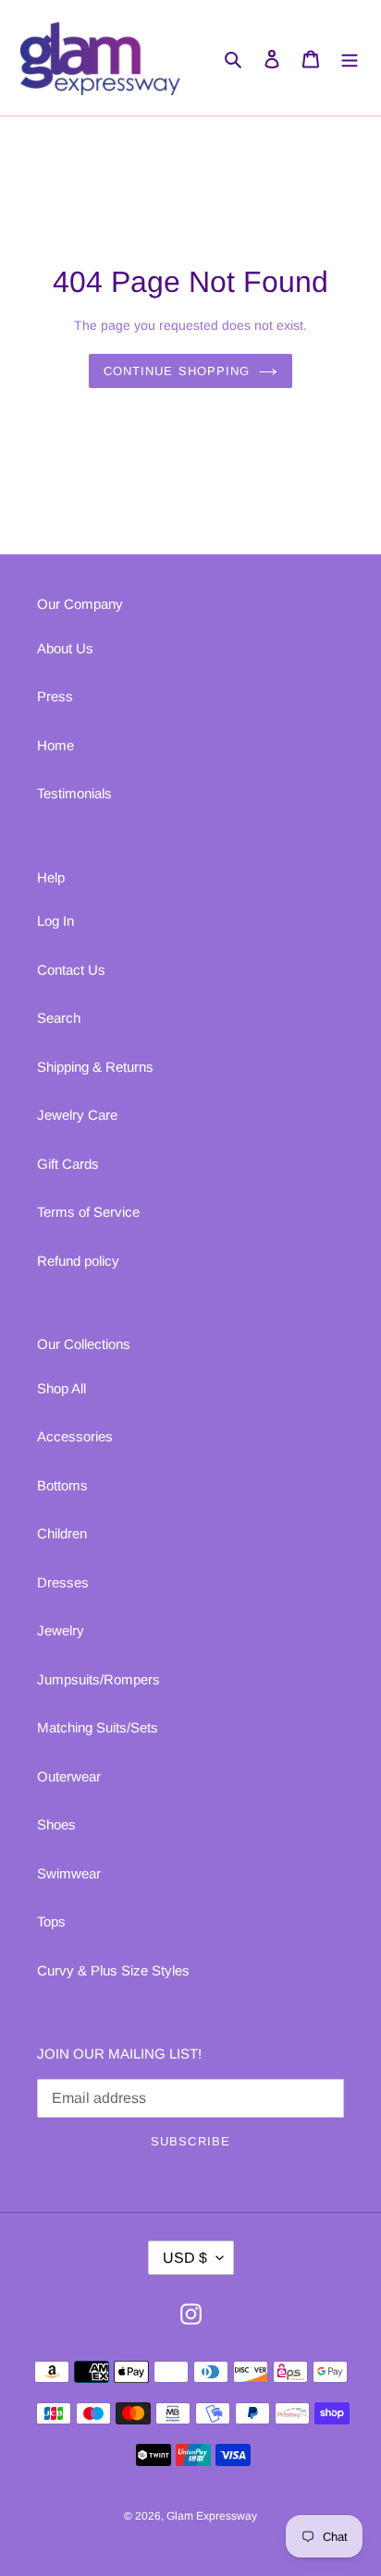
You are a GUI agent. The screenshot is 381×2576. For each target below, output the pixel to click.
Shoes (56, 1824)
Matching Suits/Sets (98, 1727)
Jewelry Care (77, 1115)
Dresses (63, 1582)
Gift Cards (68, 1164)
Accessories (75, 1436)
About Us (65, 648)
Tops (51, 1921)
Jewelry (61, 1630)
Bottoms (62, 1485)
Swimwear (69, 1873)
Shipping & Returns (95, 1067)
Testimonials (74, 793)
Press (55, 696)
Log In (55, 921)
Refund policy (78, 1261)
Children (62, 1533)
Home (55, 745)
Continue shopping (177, 371)
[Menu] (350, 58)
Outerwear (69, 1776)
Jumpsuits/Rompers (98, 1679)
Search (59, 1018)
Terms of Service (88, 1212)
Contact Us (71, 970)
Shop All (61, 1388)
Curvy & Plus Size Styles (113, 1970)
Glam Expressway (212, 2516)
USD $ (185, 2258)
